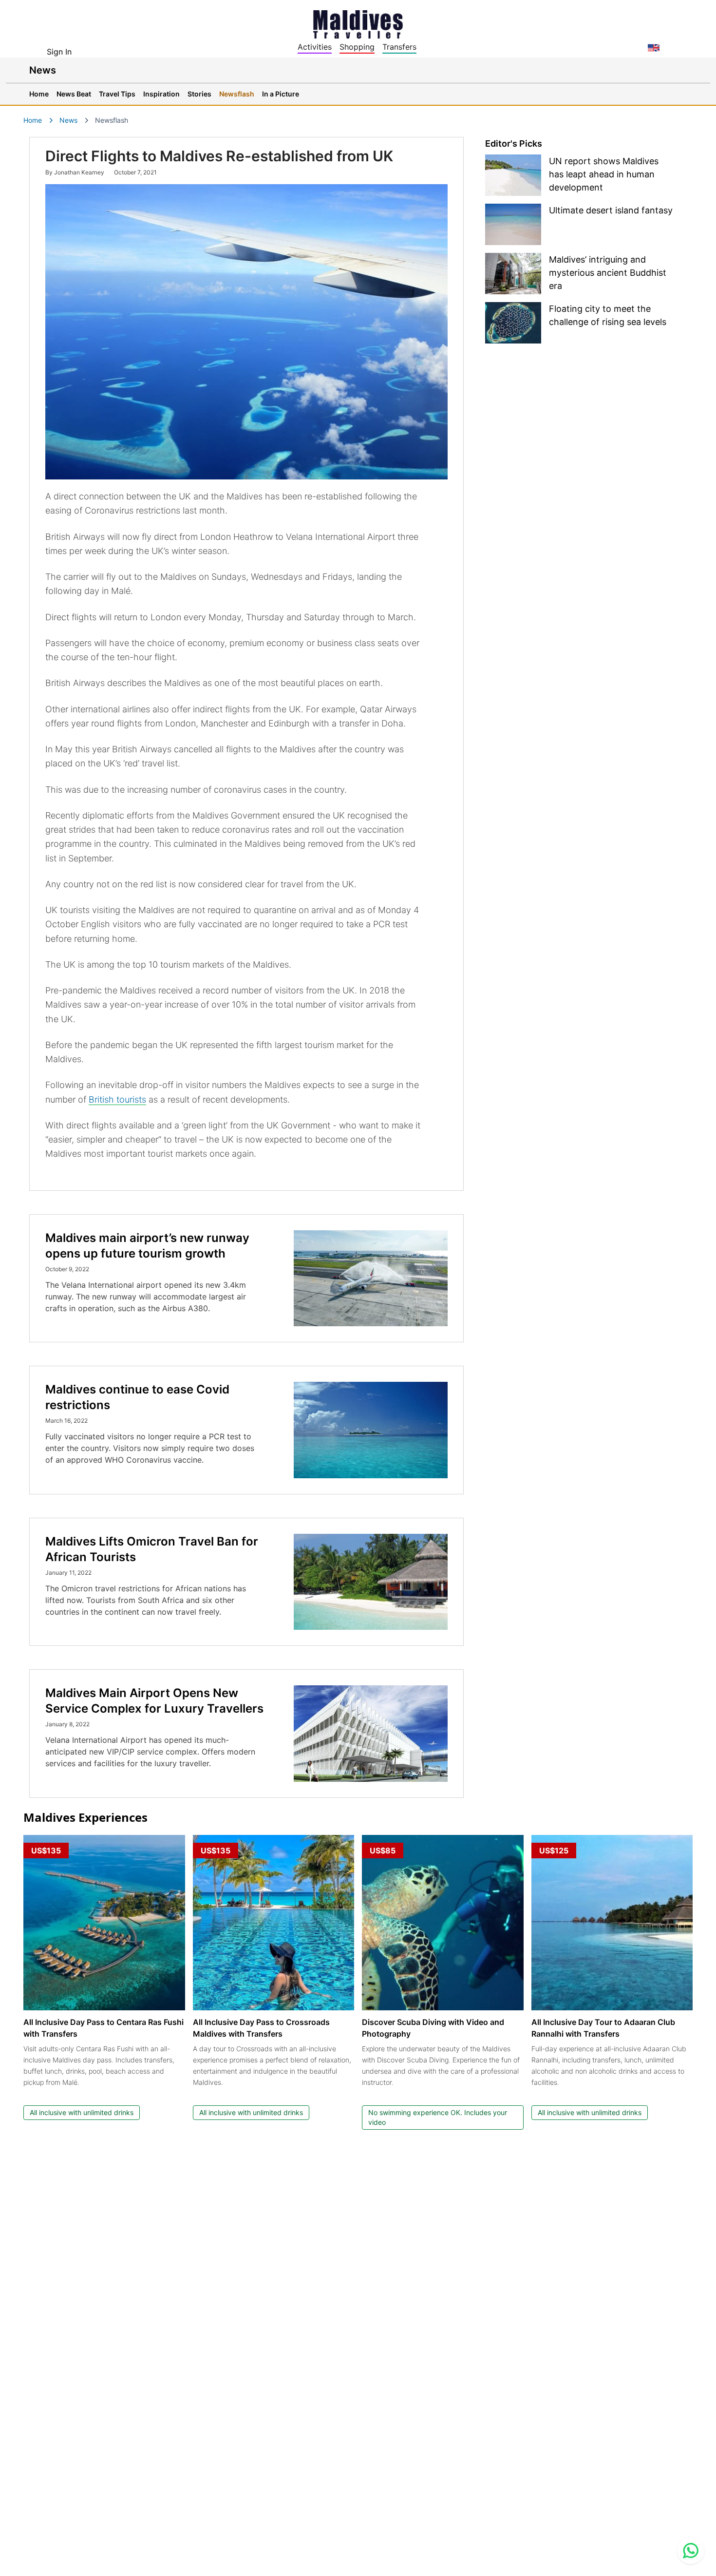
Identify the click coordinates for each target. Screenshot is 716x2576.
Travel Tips (117, 94)
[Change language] (654, 48)
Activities (315, 47)
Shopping (357, 47)
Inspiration (161, 94)
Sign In (59, 52)
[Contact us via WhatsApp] (691, 2551)
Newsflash (237, 94)
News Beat (74, 94)
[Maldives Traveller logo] (358, 23)
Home (39, 94)
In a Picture (281, 94)
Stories (199, 94)
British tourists (117, 1099)
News (68, 120)
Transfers (399, 47)
